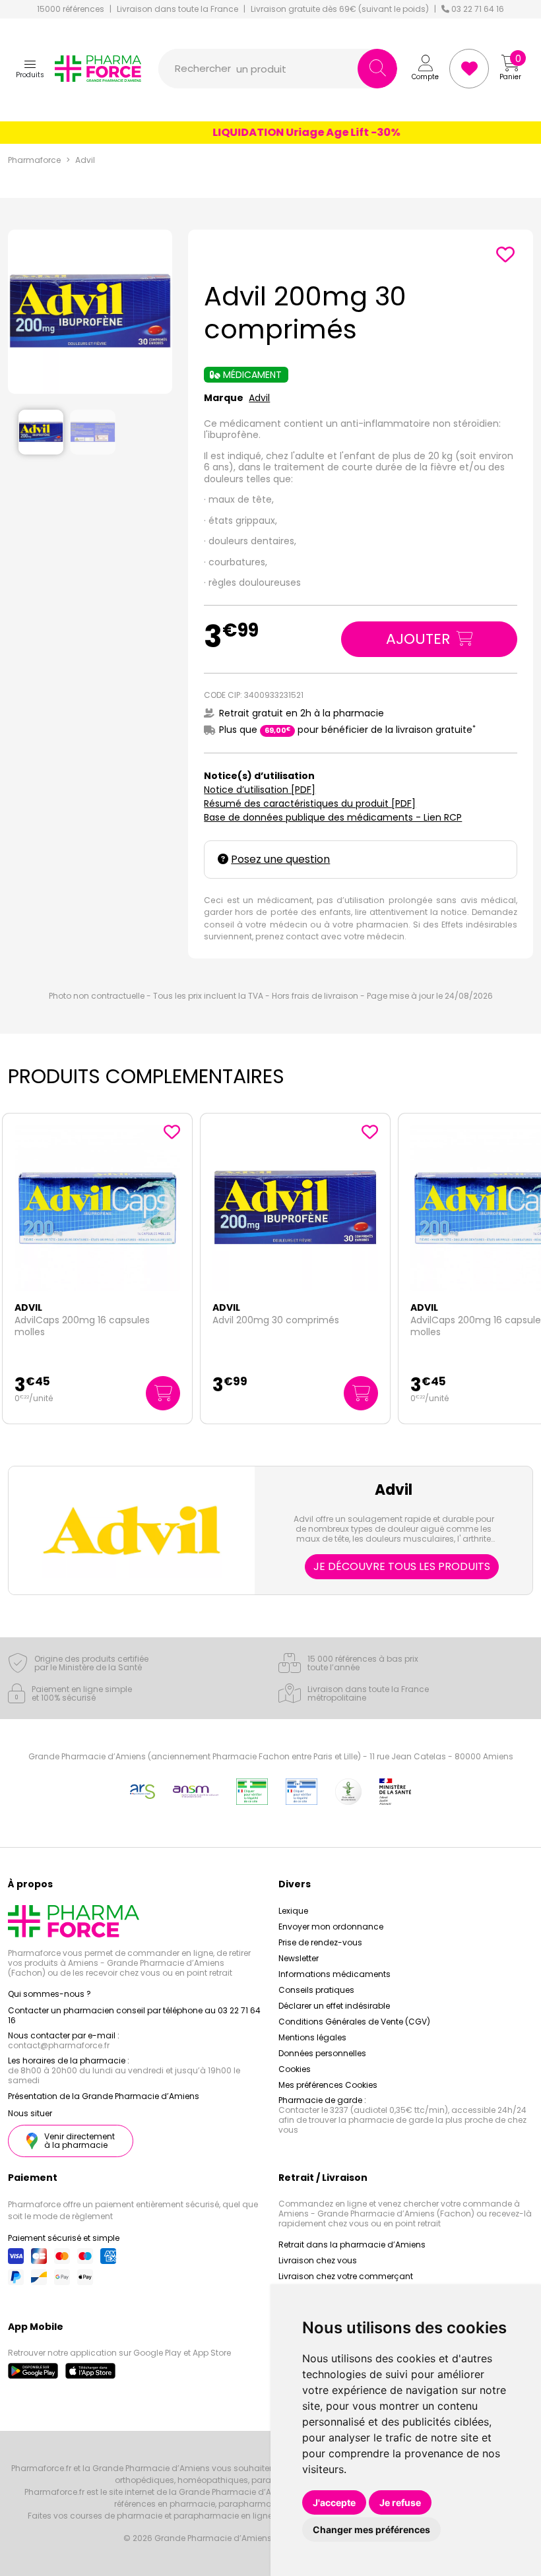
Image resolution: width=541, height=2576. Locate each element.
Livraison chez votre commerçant (346, 2276)
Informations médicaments (334, 1974)
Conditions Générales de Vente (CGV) (354, 2022)
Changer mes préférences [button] (371, 2529)
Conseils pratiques (316, 1990)
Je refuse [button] (400, 2502)
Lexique (293, 1911)
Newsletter (299, 1958)
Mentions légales (312, 2037)
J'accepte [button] (334, 2502)
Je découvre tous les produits (402, 1566)
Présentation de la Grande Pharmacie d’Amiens (104, 2096)
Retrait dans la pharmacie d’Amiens (352, 2245)
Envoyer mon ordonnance (331, 1927)
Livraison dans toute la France (177, 9)
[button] (30, 69)
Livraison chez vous (318, 2260)
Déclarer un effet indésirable (334, 2006)
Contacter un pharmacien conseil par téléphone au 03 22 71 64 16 (134, 2015)
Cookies (295, 2069)
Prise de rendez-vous (320, 1942)
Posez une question (280, 859)
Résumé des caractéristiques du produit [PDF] (310, 803)
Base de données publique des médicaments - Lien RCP (333, 817)
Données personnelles (322, 2053)
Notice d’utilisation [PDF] (260, 790)
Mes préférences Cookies (328, 2085)
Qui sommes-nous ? (49, 1994)
